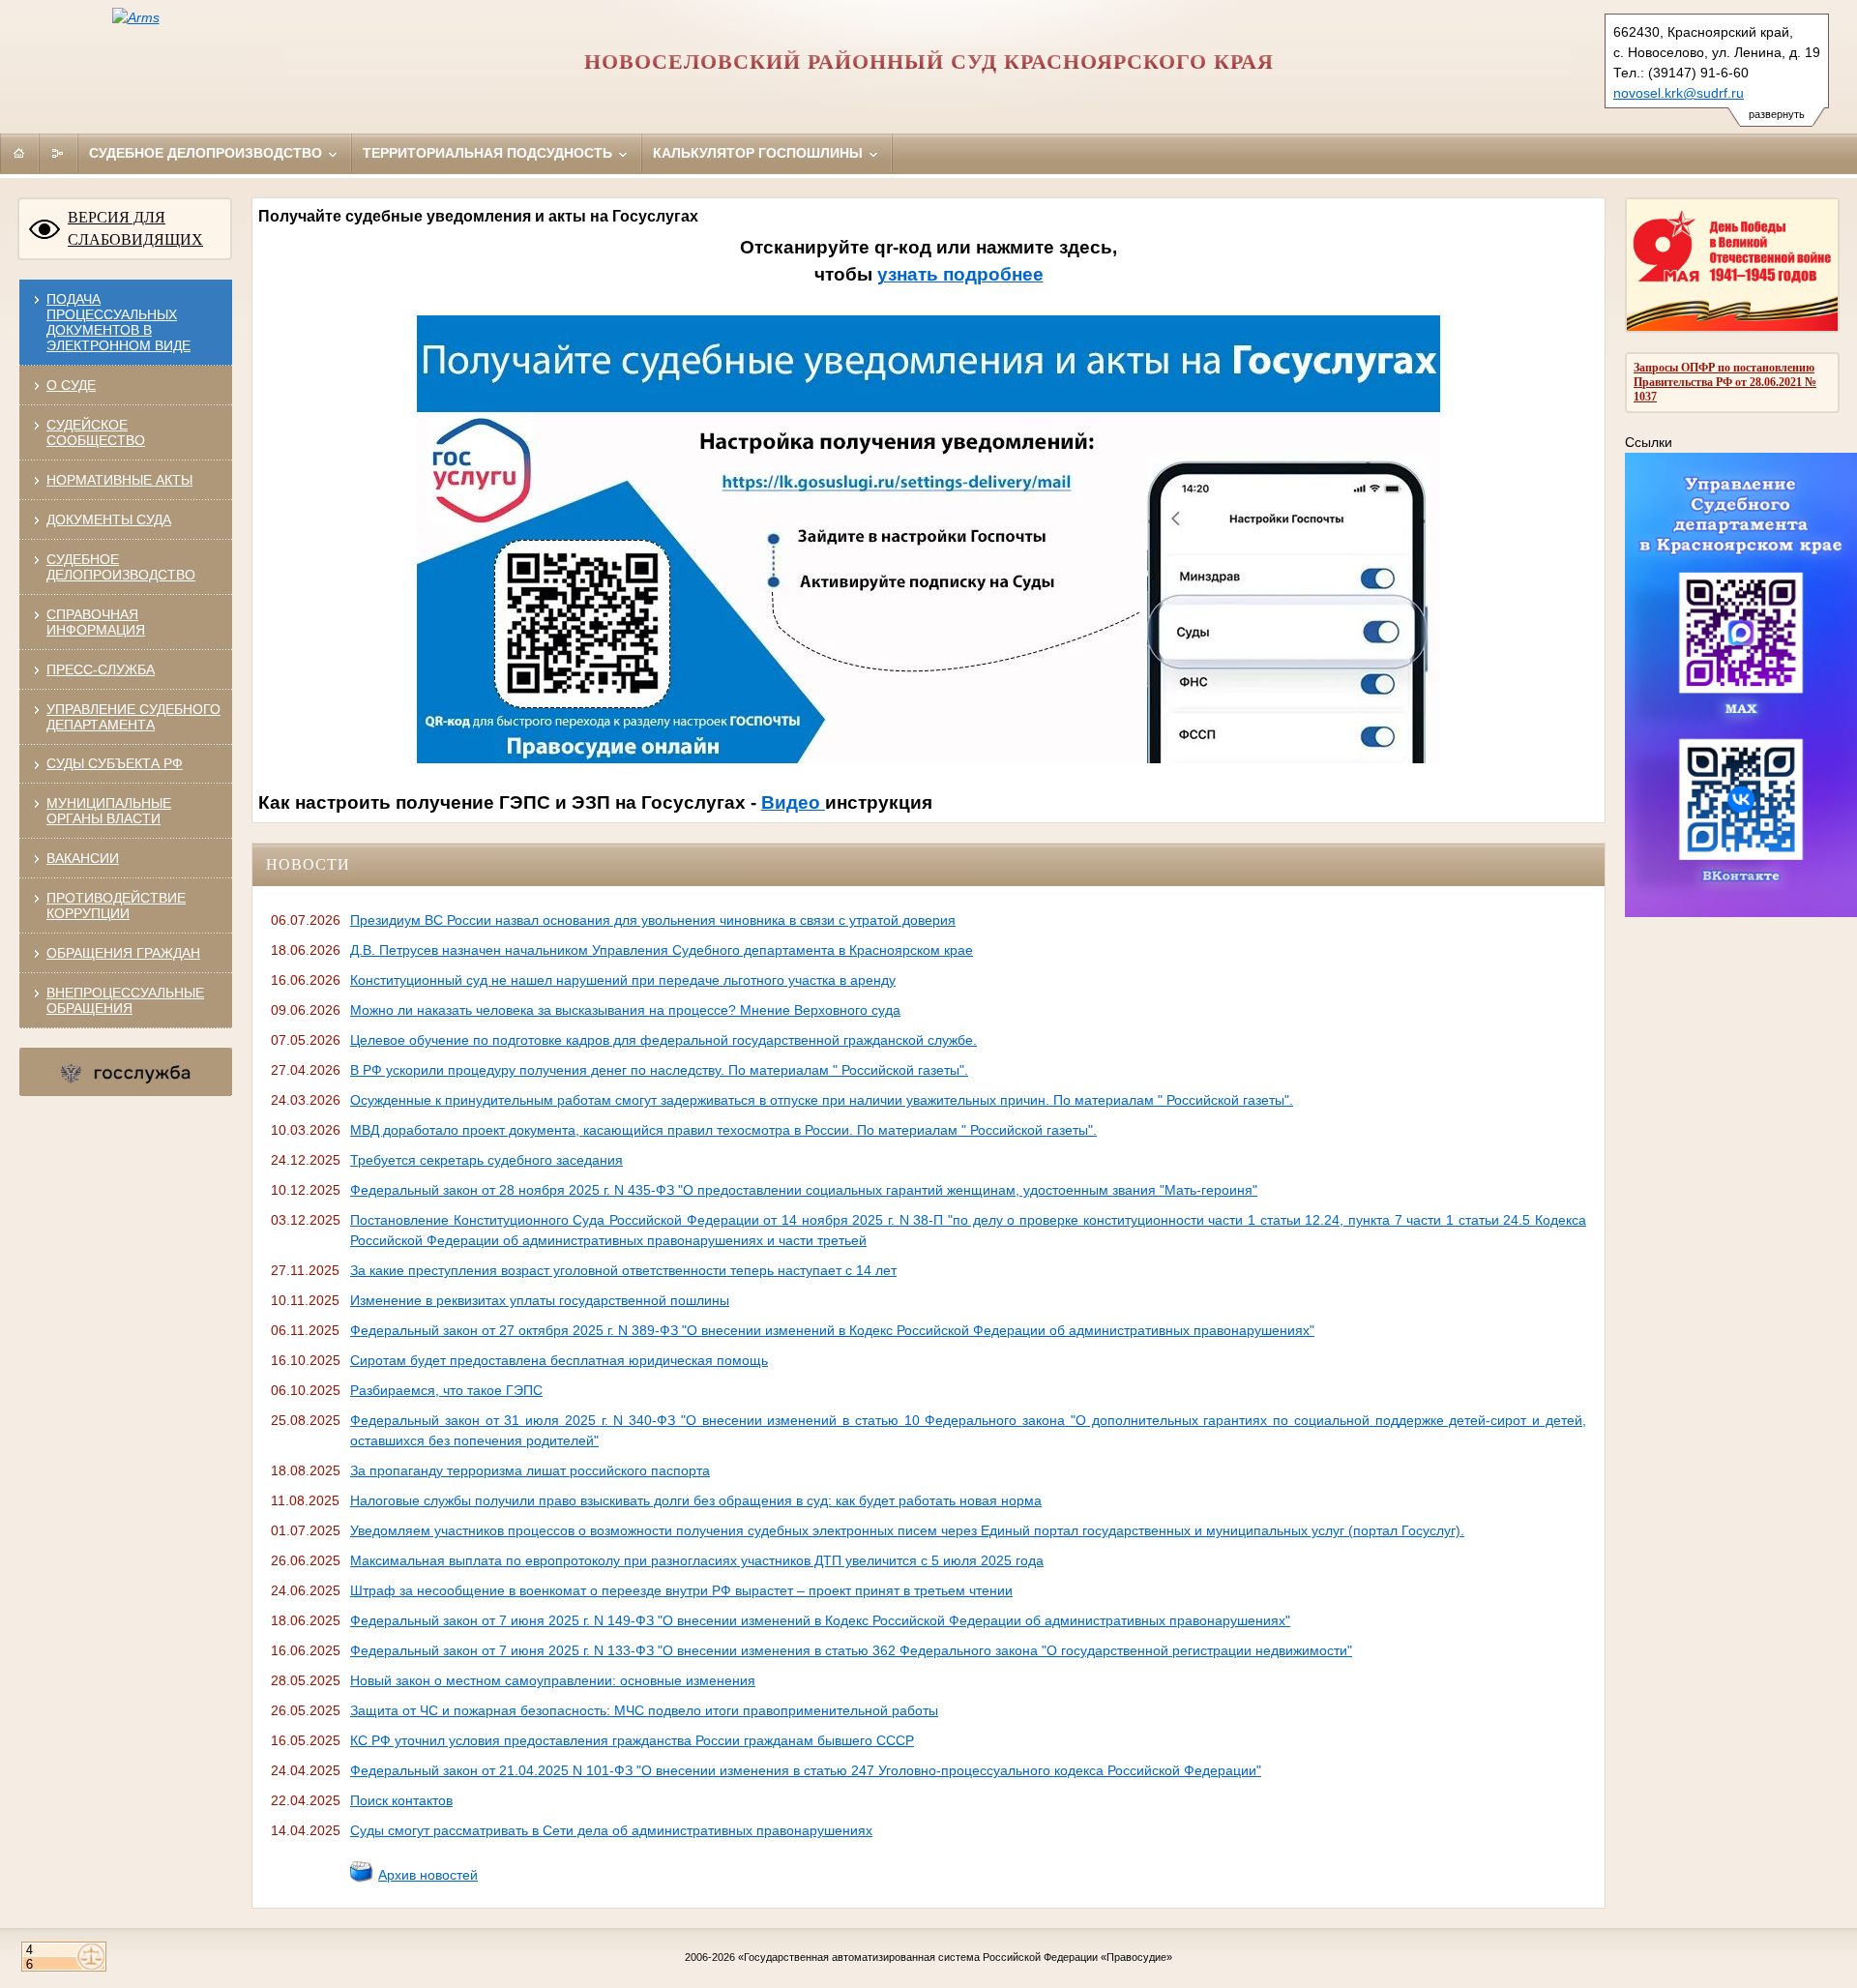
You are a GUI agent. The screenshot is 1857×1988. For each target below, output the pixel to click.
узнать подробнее (960, 274)
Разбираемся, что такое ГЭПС (446, 1390)
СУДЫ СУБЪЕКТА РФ (115, 763)
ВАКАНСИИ (83, 858)
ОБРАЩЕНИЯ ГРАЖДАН (123, 953)
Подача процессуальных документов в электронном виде (118, 322)
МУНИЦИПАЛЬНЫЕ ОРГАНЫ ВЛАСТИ (109, 811)
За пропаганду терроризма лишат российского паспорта (530, 1470)
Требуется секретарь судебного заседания (486, 1160)
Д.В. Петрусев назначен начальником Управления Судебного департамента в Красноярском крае (662, 950)
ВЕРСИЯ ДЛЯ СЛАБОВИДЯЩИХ (135, 228)
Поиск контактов (401, 1800)
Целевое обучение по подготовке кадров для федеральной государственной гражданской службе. (663, 1040)
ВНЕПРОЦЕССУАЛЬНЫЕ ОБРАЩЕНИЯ (125, 1000)
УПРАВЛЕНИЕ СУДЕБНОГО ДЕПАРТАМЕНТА (133, 717)
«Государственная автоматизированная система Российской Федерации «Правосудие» (955, 1957)
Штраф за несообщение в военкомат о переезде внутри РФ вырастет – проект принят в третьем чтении (681, 1590)
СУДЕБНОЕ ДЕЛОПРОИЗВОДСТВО (121, 567)
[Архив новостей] (362, 1879)
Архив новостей (428, 1875)
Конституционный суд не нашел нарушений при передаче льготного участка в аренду (623, 980)
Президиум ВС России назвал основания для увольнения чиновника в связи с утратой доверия (653, 920)
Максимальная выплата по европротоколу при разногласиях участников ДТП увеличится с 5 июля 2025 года (697, 1560)
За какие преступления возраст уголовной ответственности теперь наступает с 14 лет (623, 1270)
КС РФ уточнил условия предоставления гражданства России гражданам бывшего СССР (632, 1740)
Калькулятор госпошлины (760, 153)
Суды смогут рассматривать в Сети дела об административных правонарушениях (611, 1830)
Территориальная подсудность (489, 153)
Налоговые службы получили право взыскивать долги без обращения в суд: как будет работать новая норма (696, 1500)
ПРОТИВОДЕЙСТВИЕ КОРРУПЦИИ (116, 905)
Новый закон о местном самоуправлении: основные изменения (553, 1680)
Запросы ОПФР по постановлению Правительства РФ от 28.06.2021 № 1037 (1725, 382)
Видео (793, 802)
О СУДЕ (71, 385)
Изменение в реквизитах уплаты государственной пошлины (540, 1300)
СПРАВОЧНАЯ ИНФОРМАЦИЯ (96, 622)
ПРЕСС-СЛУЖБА (101, 669)
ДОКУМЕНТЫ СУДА (109, 519)
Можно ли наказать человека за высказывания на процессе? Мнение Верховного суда (625, 1010)
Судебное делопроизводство (207, 153)
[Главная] (19, 153)
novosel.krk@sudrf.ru (1679, 93)
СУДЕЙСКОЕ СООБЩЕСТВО (96, 432)
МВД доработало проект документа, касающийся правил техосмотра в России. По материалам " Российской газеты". (723, 1130)
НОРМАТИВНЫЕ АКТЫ (119, 480)
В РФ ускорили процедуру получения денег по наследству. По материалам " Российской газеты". (659, 1070)
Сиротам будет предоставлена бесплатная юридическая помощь (559, 1360)
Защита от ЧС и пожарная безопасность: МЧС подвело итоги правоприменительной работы (644, 1710)
